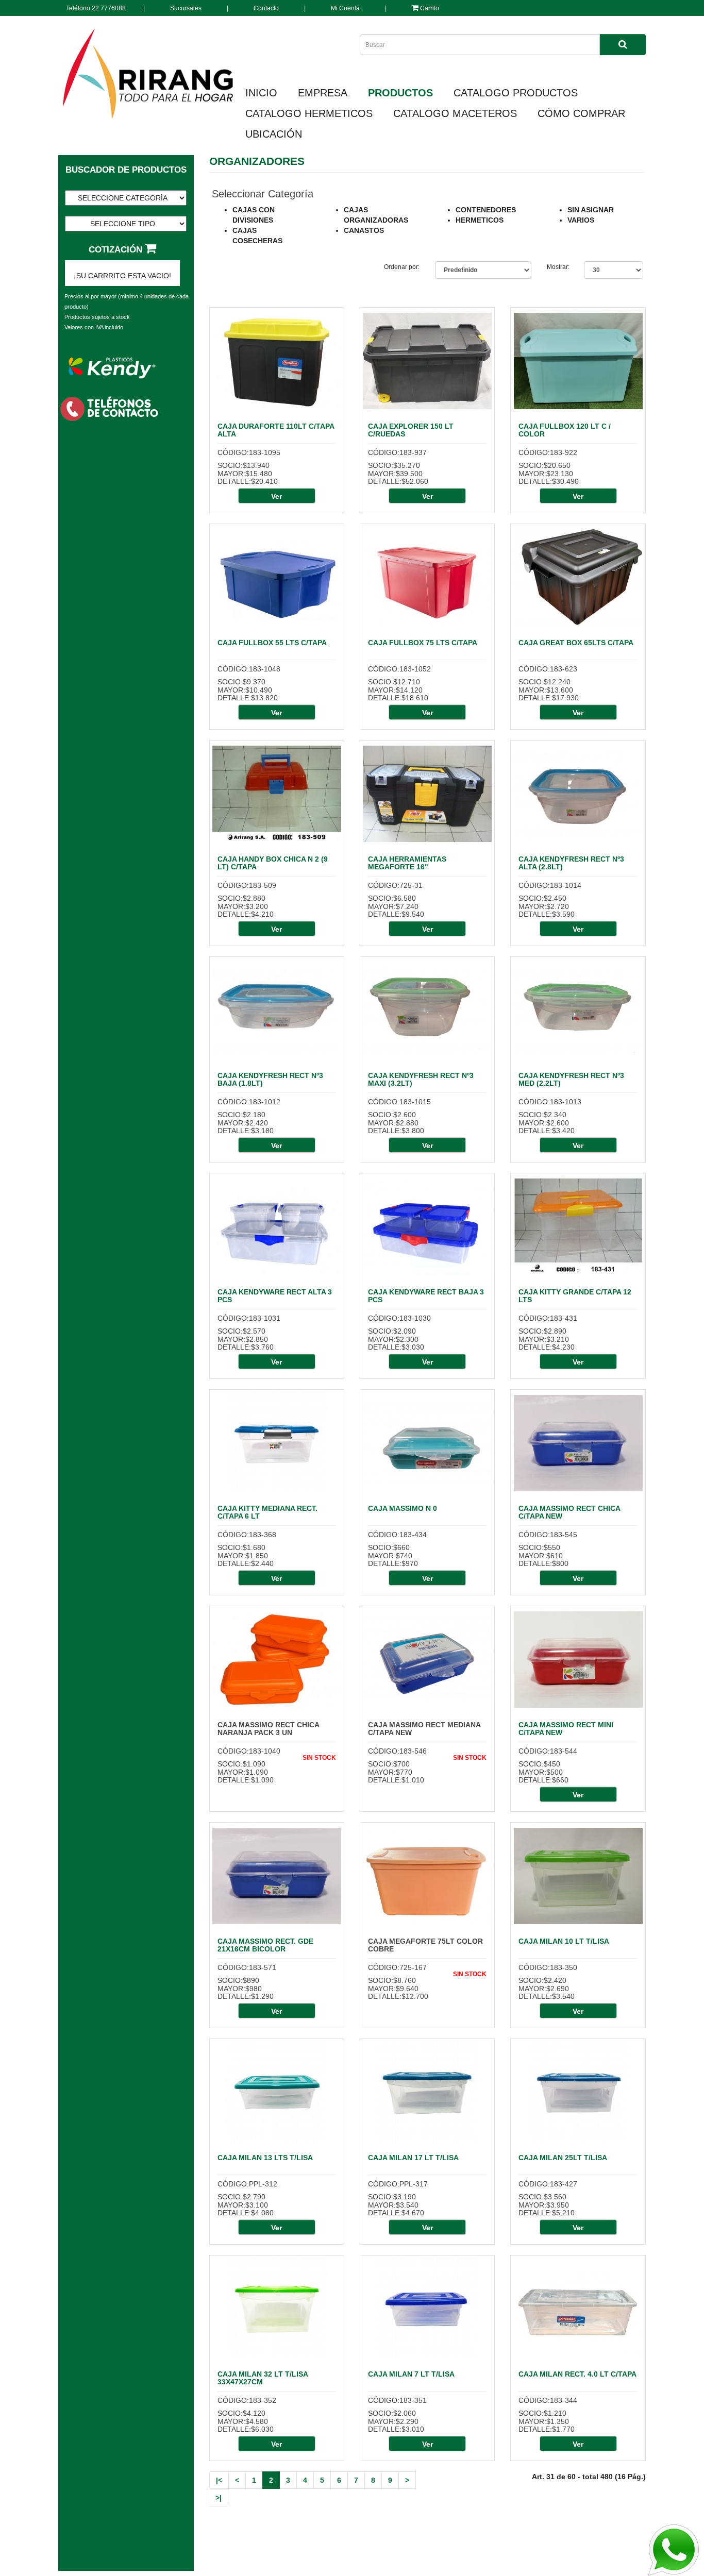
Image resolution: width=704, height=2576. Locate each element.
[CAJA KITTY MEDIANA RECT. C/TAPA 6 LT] (277, 1443)
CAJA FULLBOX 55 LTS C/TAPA (272, 643)
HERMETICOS (480, 220)
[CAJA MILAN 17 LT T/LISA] (427, 2093)
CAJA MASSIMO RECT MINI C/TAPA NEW (566, 1729)
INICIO (261, 93)
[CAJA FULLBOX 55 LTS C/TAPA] (277, 578)
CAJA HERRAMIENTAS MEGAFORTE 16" (407, 863)
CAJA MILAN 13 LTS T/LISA (265, 2158)
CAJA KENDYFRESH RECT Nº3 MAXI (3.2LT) (421, 1079)
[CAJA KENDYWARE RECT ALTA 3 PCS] (277, 1227)
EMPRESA (323, 93)
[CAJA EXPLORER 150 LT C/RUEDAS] (427, 361)
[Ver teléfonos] (112, 408)
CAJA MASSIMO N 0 (403, 1508)
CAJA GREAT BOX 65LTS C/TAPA (576, 643)
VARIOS (581, 220)
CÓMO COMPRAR (581, 113)
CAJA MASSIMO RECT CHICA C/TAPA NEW (569, 1512)
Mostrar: (558, 267)
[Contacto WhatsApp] (673, 2550)
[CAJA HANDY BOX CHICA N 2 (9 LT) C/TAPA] (277, 794)
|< (219, 2480)
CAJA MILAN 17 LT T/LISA (413, 2158)
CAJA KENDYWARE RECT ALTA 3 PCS (275, 1296)
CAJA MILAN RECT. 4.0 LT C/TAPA (577, 2374)
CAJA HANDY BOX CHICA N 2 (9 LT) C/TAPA (273, 863)
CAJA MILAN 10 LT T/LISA (564, 1941)
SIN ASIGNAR (591, 210)
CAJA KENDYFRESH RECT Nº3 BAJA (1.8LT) (270, 1079)
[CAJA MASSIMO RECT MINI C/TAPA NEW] (578, 1660)
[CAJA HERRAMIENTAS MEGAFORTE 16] (427, 794)
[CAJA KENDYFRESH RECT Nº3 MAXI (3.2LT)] (427, 1011)
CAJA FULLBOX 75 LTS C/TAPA (423, 643)
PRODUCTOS (400, 93)
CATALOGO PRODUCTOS (516, 93)
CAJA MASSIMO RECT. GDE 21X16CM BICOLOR (265, 1945)
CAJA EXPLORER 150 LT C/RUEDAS (411, 430)
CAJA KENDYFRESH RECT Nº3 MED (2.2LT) (571, 1079)
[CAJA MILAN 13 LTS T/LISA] (277, 2093)
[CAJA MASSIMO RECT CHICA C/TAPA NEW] (578, 1443)
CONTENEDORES (486, 210)
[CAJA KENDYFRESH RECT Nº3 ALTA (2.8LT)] (578, 794)
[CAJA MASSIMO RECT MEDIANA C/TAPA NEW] (427, 1660)
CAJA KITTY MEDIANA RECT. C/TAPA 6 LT (267, 1512)
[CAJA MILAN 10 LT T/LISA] (578, 1876)
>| (219, 2498)
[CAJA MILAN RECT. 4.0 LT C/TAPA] (578, 2309)
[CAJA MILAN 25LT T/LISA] (578, 2093)
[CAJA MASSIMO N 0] (427, 1443)
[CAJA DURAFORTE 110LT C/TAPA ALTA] (277, 361)
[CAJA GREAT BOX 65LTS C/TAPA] (578, 578)
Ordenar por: (402, 267)
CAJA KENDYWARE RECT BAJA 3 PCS (426, 1296)
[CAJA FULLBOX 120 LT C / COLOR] (578, 361)
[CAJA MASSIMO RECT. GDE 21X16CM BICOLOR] (277, 1876)
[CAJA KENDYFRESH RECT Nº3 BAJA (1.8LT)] (277, 1011)
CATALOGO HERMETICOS (309, 113)
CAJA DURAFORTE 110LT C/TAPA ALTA (276, 430)
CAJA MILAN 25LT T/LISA (563, 2158)
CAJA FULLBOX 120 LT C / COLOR (565, 430)
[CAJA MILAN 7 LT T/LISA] (427, 2309)
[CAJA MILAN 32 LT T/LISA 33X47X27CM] (277, 2309)
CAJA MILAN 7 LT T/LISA (411, 2374)
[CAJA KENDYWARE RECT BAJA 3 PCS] (427, 1227)
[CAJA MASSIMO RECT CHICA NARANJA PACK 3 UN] (277, 1660)
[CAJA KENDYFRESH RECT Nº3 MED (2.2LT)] (578, 1011)
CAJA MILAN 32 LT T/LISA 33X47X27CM (263, 2378)
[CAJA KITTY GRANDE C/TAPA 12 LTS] (578, 1227)
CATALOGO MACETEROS (455, 113)
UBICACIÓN (274, 134)
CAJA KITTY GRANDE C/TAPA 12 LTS (575, 1296)
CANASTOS (364, 230)
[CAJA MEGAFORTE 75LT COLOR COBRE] (427, 1876)
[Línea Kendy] (112, 367)
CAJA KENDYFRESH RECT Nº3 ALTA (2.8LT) (571, 863)
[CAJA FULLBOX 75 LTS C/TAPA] (427, 578)
